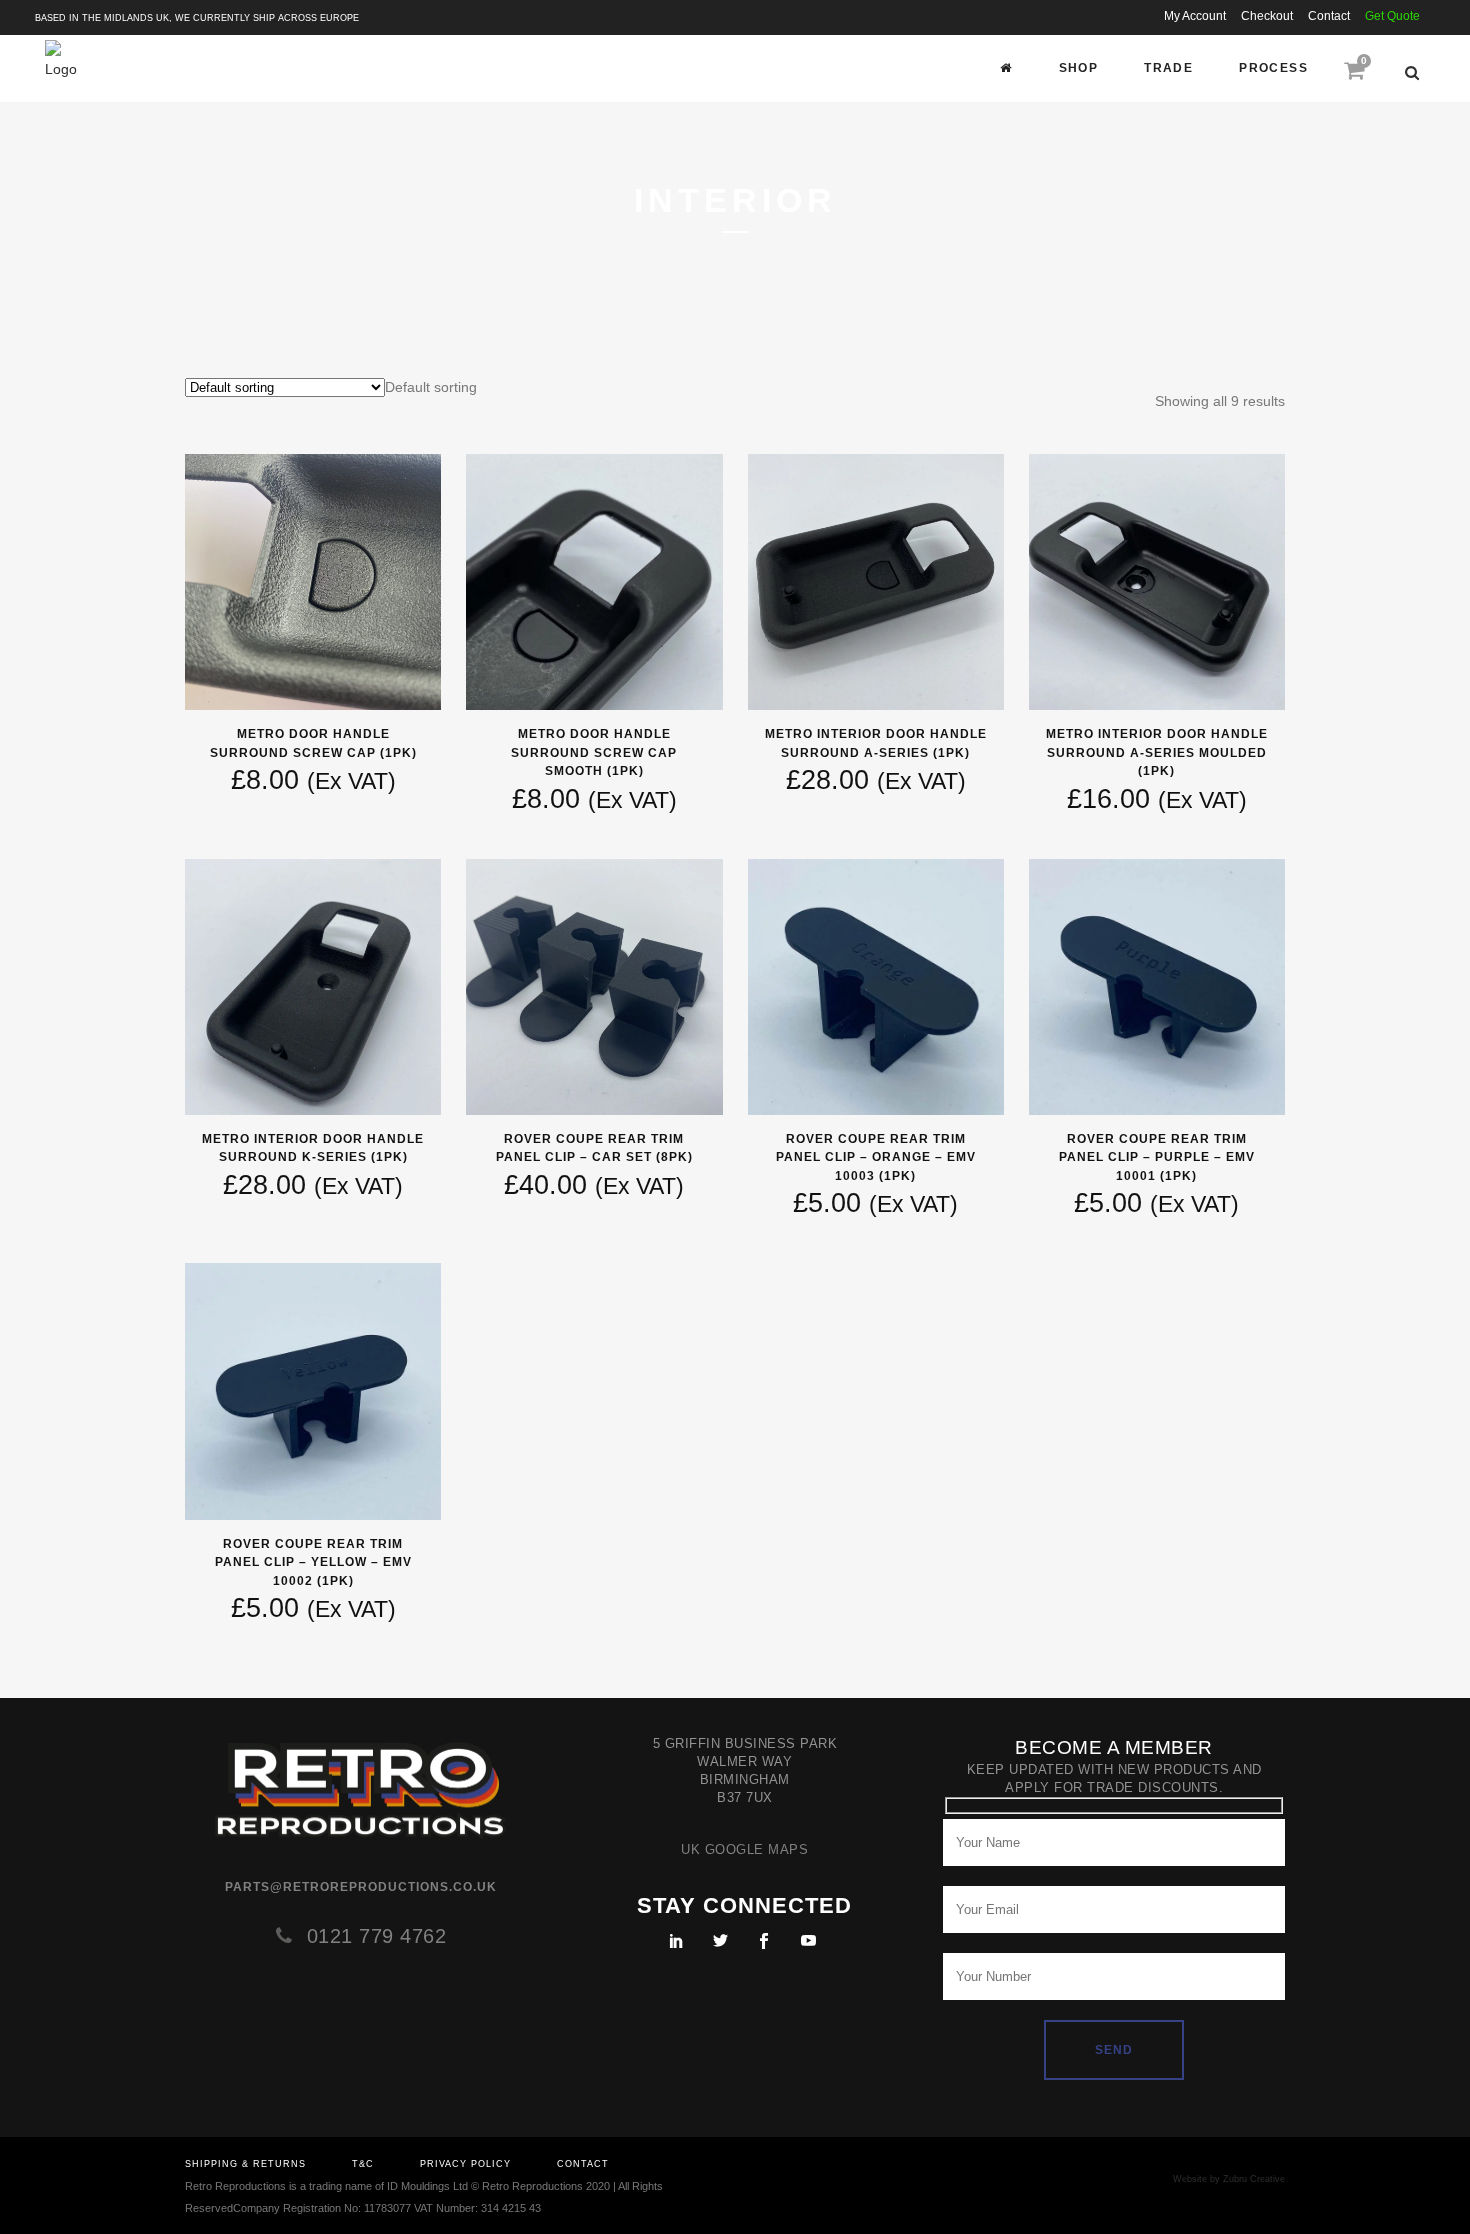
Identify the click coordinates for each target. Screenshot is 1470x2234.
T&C (363, 2164)
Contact (1329, 16)
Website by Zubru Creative (1229, 2179)
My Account (1195, 16)
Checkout (1267, 16)
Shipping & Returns (245, 2164)
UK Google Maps (744, 1849)
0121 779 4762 (377, 1936)
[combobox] (431, 387)
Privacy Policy (465, 2164)
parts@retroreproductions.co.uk (361, 1887)
